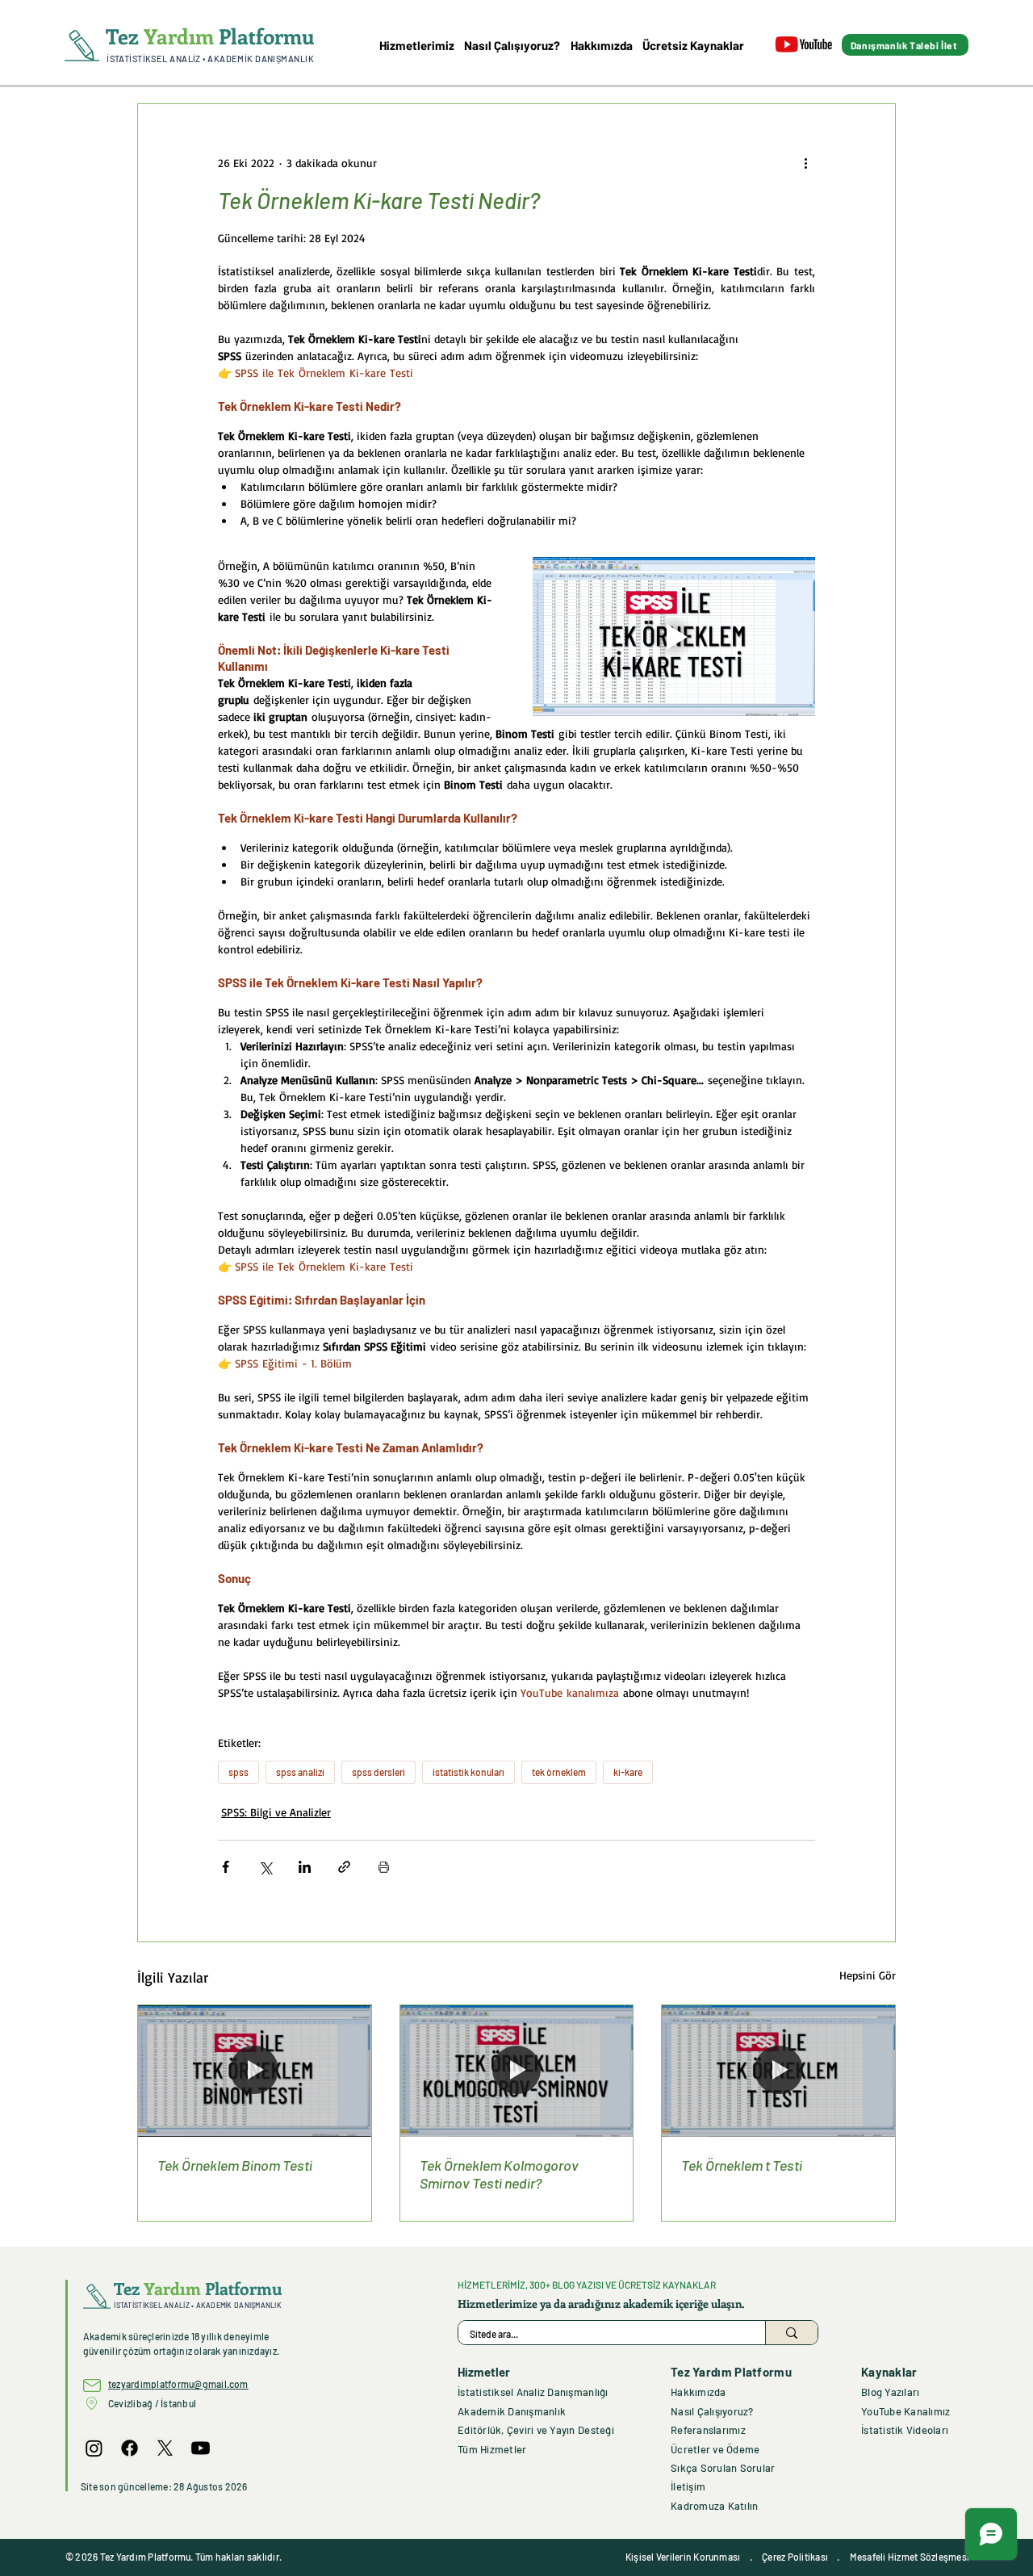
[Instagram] (94, 2448)
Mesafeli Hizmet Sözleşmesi (910, 2557)
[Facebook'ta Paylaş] (226, 1867)
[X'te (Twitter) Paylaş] (265, 1867)
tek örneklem (559, 1772)
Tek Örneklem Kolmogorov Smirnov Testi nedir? (499, 2174)
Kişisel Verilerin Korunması (683, 2557)
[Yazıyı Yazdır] (384, 1867)
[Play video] (674, 637)
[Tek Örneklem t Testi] (778, 2071)
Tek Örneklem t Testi (742, 2165)
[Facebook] (130, 2448)
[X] (165, 2448)
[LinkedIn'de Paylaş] (305, 1867)
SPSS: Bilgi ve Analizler (276, 1812)
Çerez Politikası (795, 2557)
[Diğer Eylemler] (805, 162)
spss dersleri (378, 1772)
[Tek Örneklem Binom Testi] (255, 2071)
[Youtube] (201, 2448)
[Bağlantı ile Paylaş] (344, 1867)
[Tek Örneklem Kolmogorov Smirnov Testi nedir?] (517, 2071)
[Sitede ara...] (791, 2333)
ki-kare (628, 1772)
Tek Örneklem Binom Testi (235, 2165)
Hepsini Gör (868, 1975)
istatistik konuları (468, 1772)
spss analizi (300, 1772)
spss (238, 1772)
